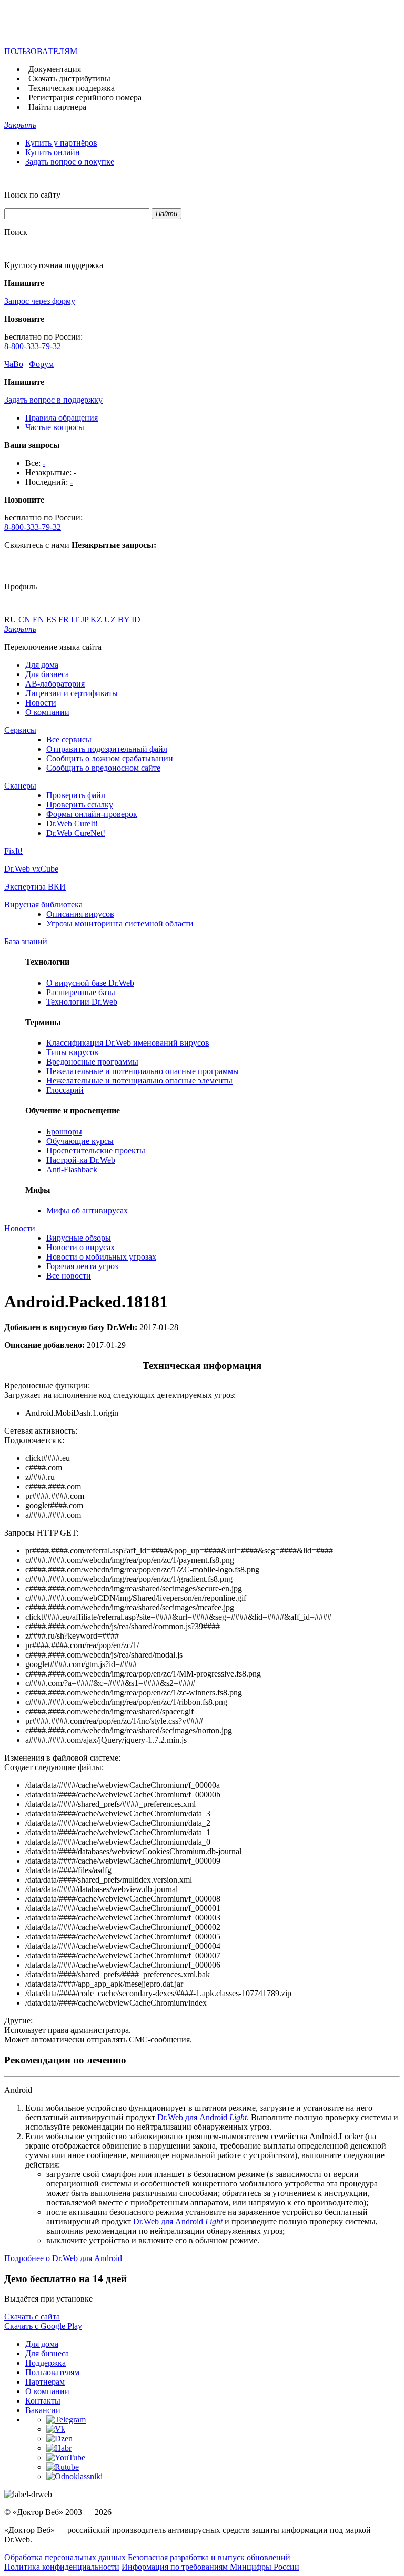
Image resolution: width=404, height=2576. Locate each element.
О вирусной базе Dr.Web (90, 983)
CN (26, 620)
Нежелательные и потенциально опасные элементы (139, 1081)
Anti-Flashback (72, 1169)
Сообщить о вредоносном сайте (103, 768)
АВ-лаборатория (55, 684)
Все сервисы (69, 739)
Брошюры (64, 1132)
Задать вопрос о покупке (70, 162)
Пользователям (52, 2372)
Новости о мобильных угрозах (101, 1257)
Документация (55, 69)
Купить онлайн (53, 152)
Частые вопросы (55, 427)
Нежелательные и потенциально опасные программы (143, 1071)
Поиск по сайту (32, 195)
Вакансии (43, 2410)
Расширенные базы (81, 992)
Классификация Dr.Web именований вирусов (128, 1043)
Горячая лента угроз (82, 1266)
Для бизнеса (47, 674)
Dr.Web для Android (202, 2117)
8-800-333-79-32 (33, 346)
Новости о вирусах (80, 1247)
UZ (111, 620)
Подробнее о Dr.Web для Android (63, 2258)
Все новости (69, 1276)
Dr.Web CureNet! (76, 833)
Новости (41, 703)
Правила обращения (62, 418)
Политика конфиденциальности (62, 2567)
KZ (97, 620)
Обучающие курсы (80, 1141)
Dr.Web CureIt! (72, 824)
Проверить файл (76, 795)
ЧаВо (14, 364)
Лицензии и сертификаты (72, 693)
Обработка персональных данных (65, 2557)
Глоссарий (65, 1090)
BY (125, 620)
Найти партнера (57, 107)
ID (136, 620)
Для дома (42, 665)
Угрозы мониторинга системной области (120, 923)
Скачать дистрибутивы (69, 79)
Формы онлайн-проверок (92, 814)
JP (86, 620)
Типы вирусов (72, 1052)
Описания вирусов (80, 914)
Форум (41, 364)
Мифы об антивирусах (87, 1210)
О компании (47, 712)
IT (76, 620)
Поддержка (46, 2363)
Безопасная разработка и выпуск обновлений (209, 2557)
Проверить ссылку (80, 805)
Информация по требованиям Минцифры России (210, 2567)
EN (39, 620)
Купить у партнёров (61, 143)
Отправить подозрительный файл (107, 749)
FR (65, 620)
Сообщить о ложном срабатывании (110, 758)
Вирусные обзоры (79, 1238)
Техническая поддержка (72, 88)
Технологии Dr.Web (82, 1002)
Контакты (43, 2401)
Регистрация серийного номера (85, 98)
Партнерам (45, 2382)
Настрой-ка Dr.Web (81, 1160)
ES (52, 620)
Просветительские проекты (96, 1151)
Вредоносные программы (92, 1062)
